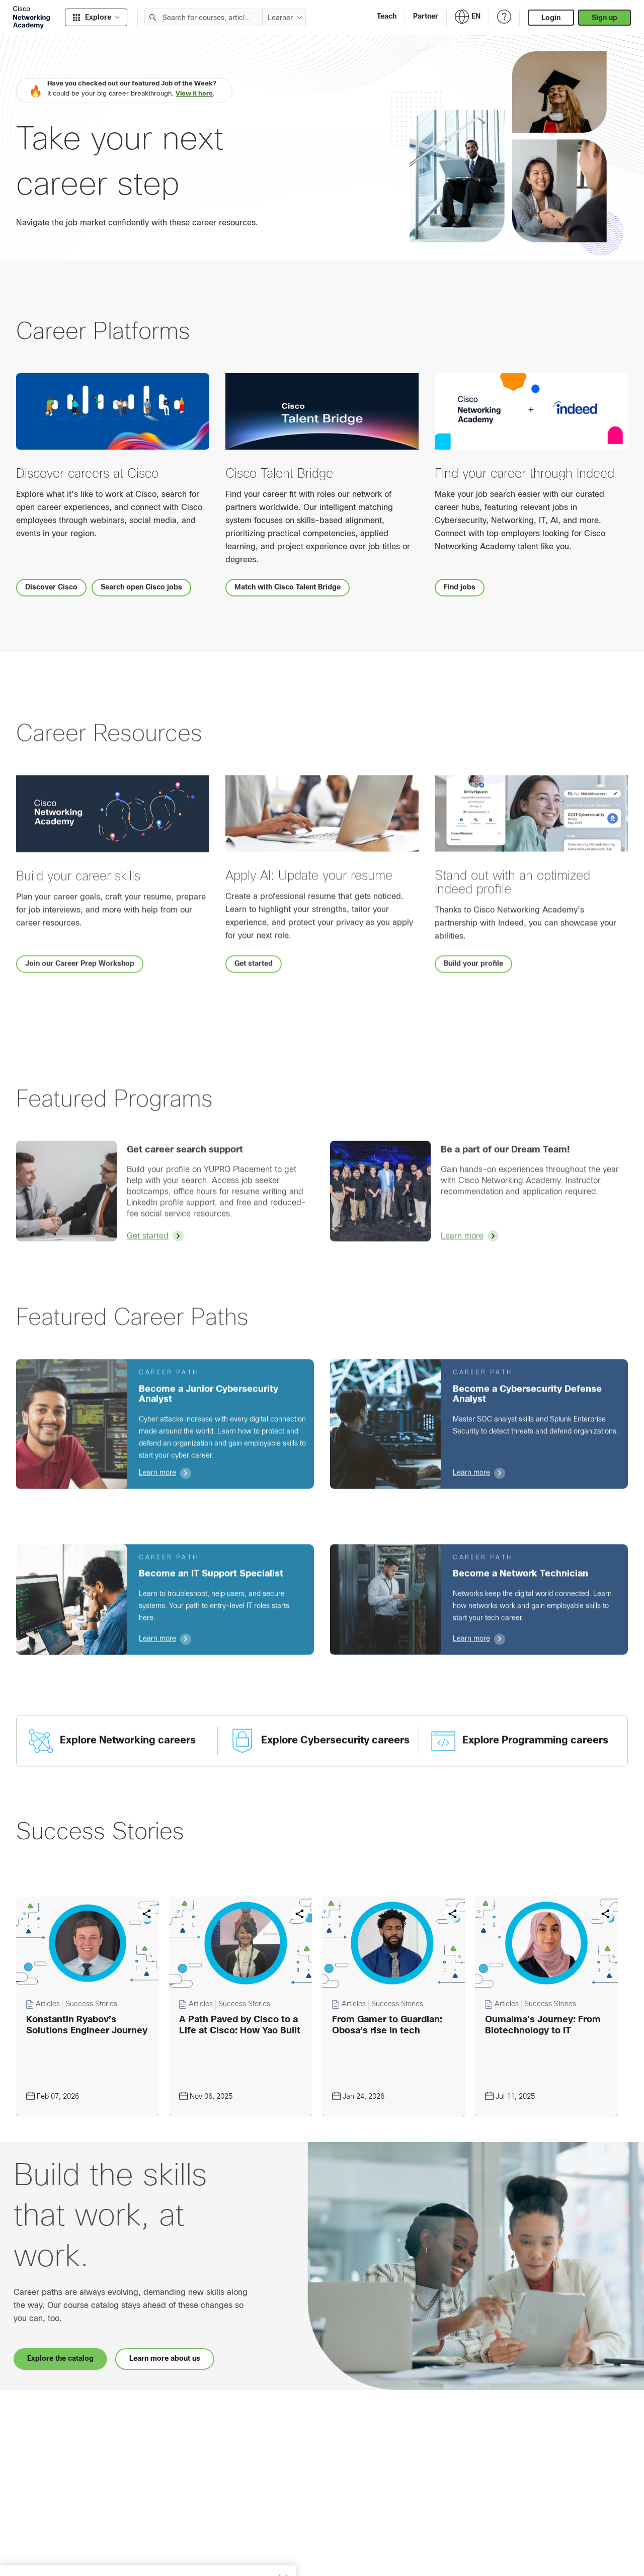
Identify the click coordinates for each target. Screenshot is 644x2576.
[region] (148, 2546)
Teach (387, 16)
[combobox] (204, 17)
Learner (280, 18)
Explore (98, 17)
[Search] (153, 17)
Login (551, 18)
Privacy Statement (46, 2557)
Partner (426, 16)
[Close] (283, 2529)
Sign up (605, 18)
